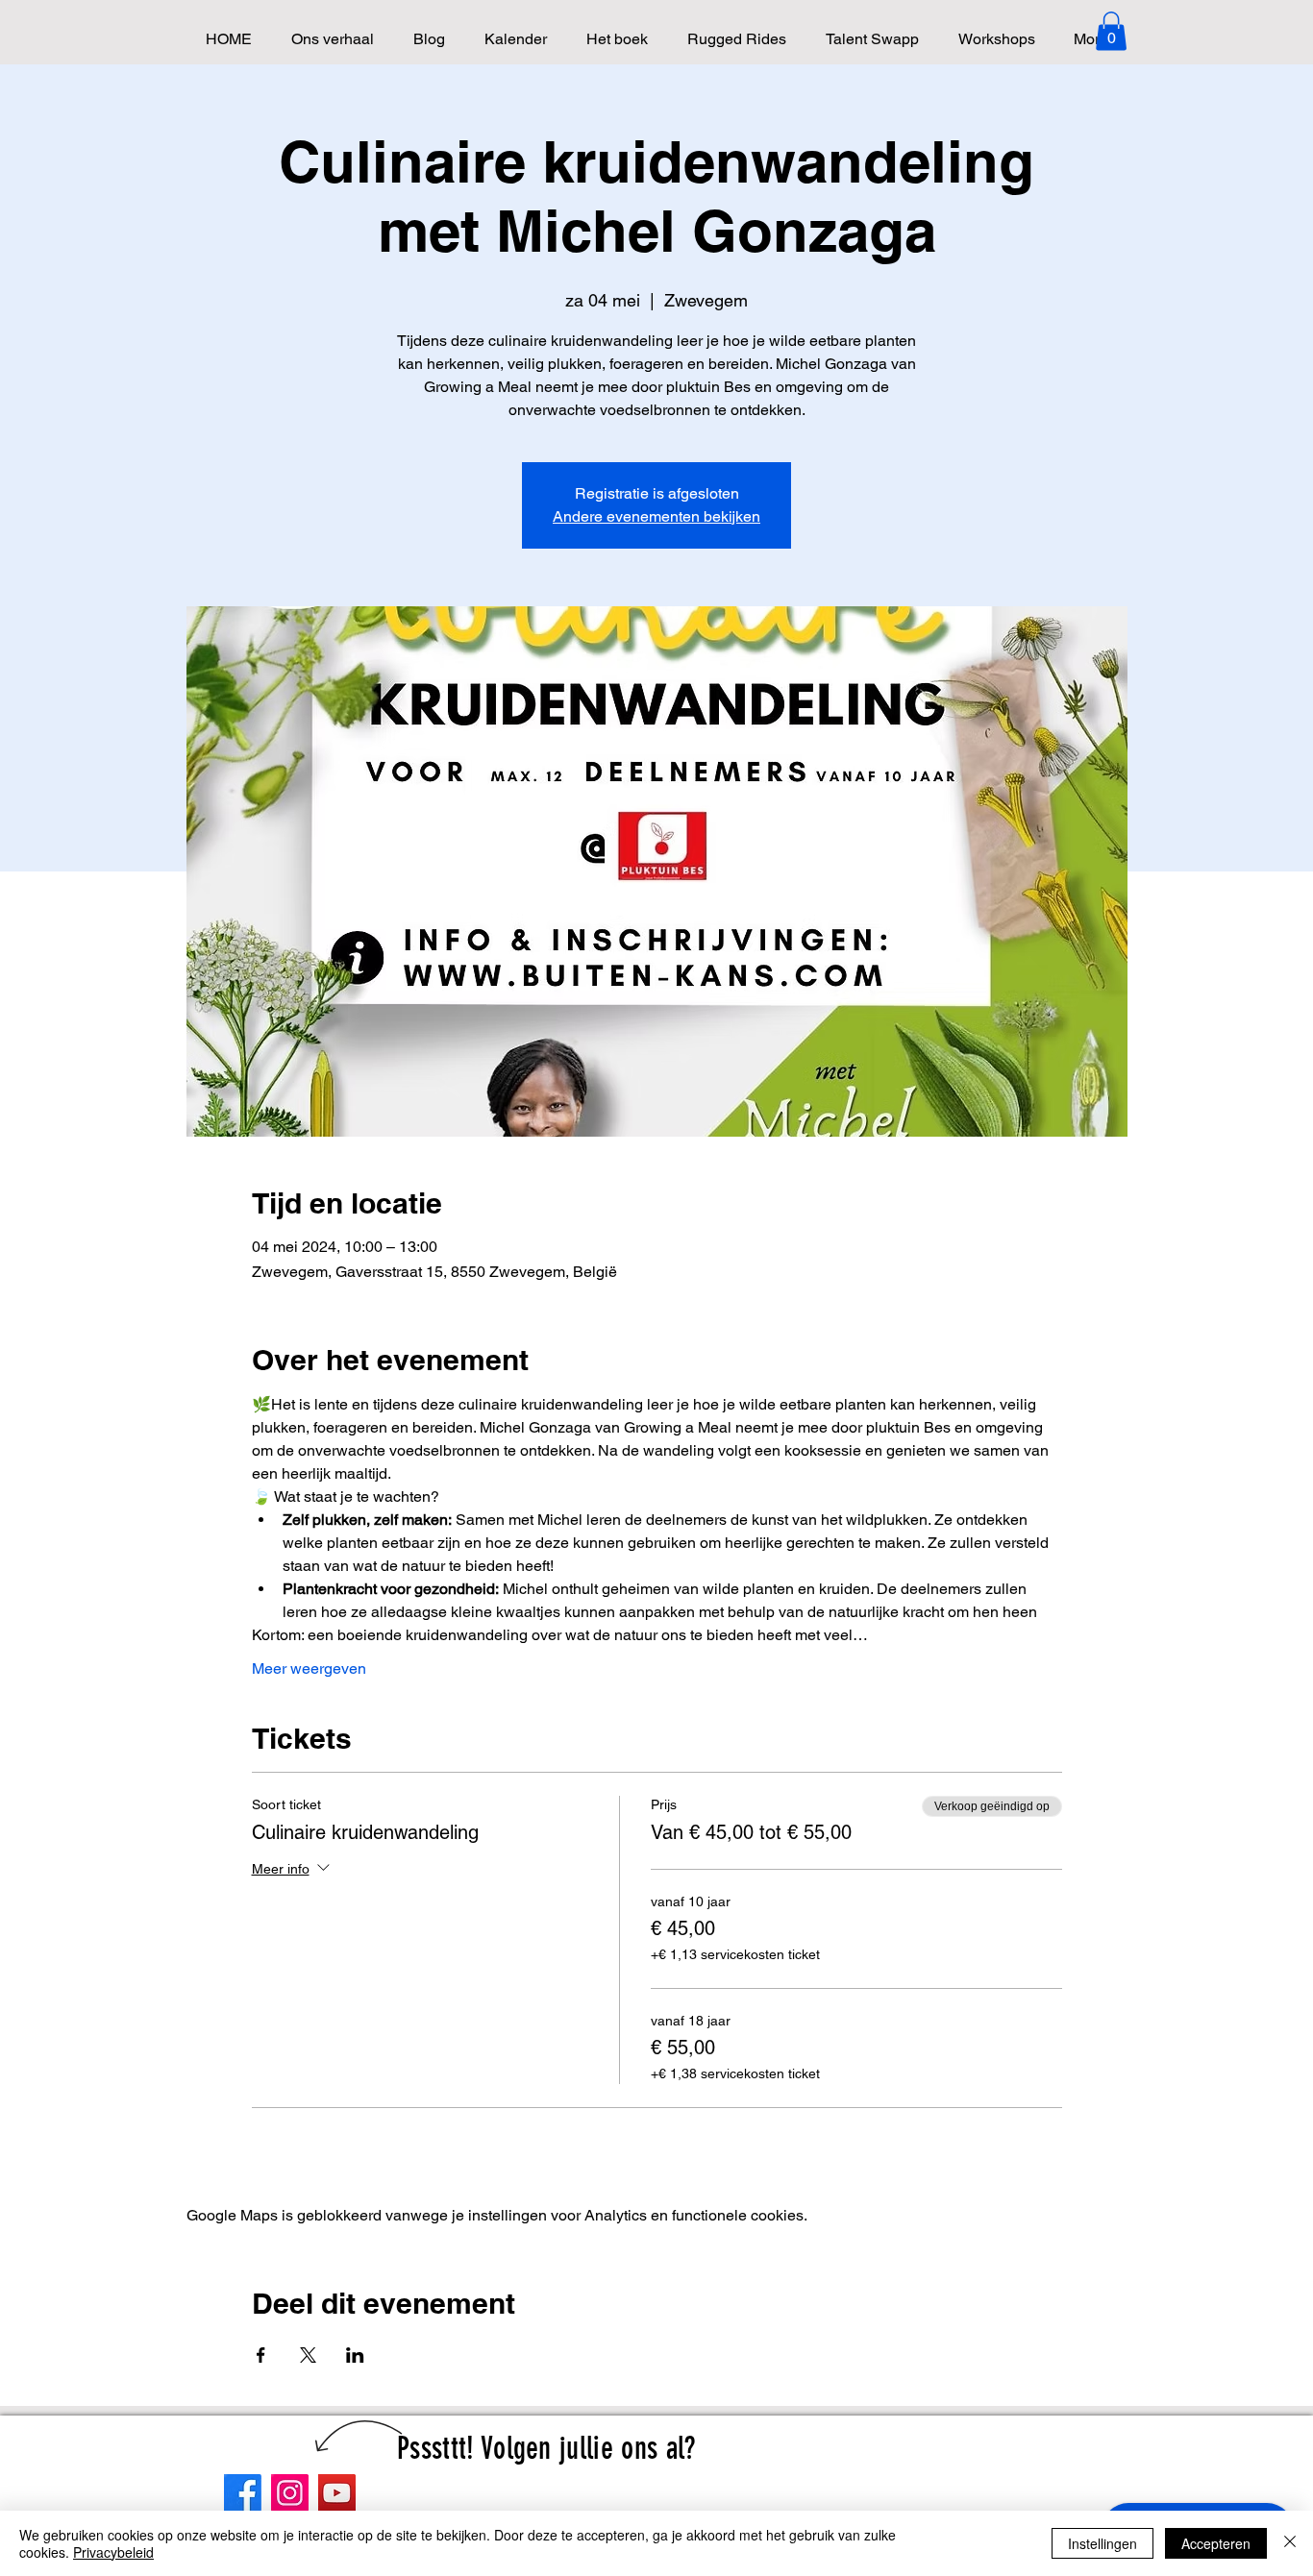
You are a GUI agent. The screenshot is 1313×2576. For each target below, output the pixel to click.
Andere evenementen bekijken (656, 516)
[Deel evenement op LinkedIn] (355, 2355)
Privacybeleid (113, 2552)
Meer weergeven (309, 1668)
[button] (1111, 31)
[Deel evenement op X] (308, 2355)
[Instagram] (290, 2493)
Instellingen (1102, 2543)
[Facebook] (243, 2493)
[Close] (1290, 2543)
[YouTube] (337, 2493)
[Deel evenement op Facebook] (261, 2355)
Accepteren (1216, 2543)
